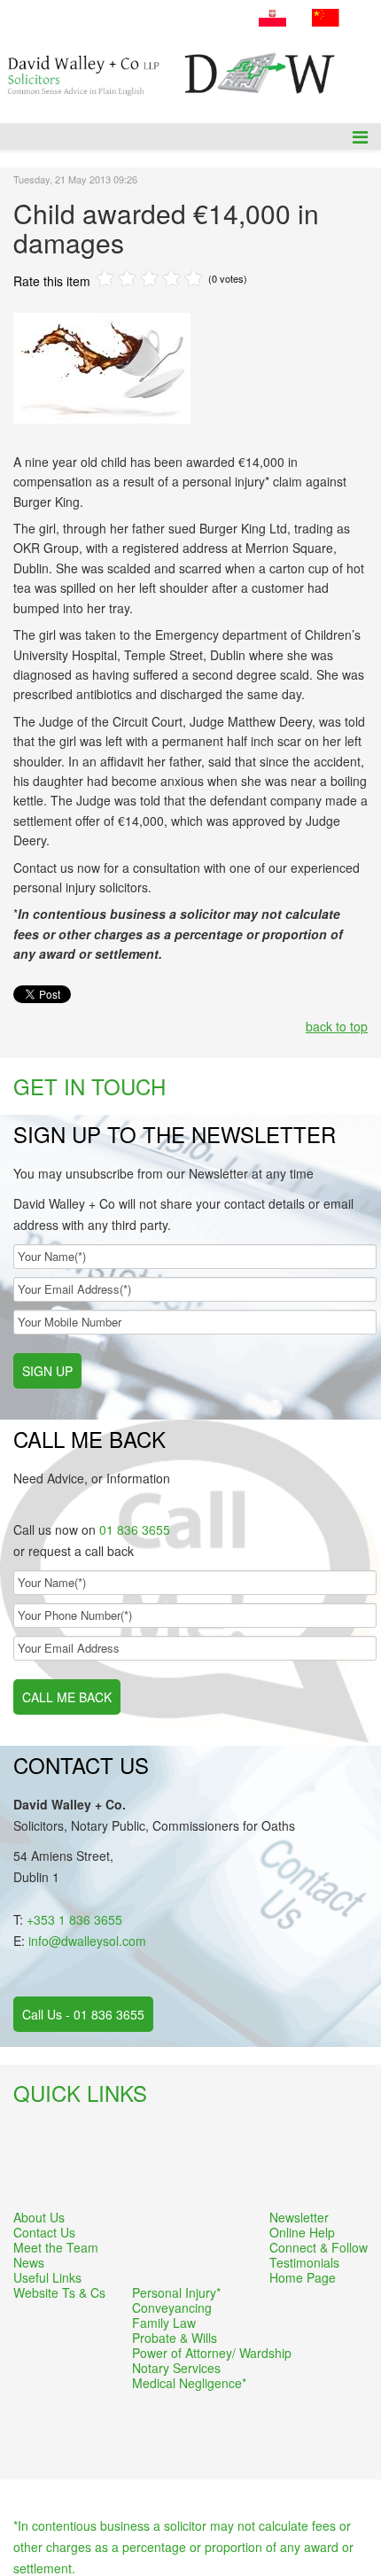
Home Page (303, 2278)
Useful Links (47, 2278)
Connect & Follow (319, 2248)
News (29, 2263)
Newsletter (299, 2218)
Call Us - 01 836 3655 (83, 2014)
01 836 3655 (135, 1529)
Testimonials (304, 2263)
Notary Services (176, 2368)
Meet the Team (56, 2248)
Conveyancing (172, 2308)
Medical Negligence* (189, 2383)
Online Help (302, 2233)
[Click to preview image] (190, 368)
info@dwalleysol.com (87, 1941)
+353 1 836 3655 (74, 1919)
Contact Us (44, 2233)
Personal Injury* (176, 2293)
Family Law (164, 2323)
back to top (337, 1026)
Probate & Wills (175, 2338)
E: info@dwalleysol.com (178, 34)
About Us (39, 2218)
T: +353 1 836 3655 (64, 34)
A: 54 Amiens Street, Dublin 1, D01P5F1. (127, 12)
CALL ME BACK (67, 1697)
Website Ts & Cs (59, 2293)
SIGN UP (47, 1371)
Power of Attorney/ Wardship (212, 2353)
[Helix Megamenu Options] (360, 136)
